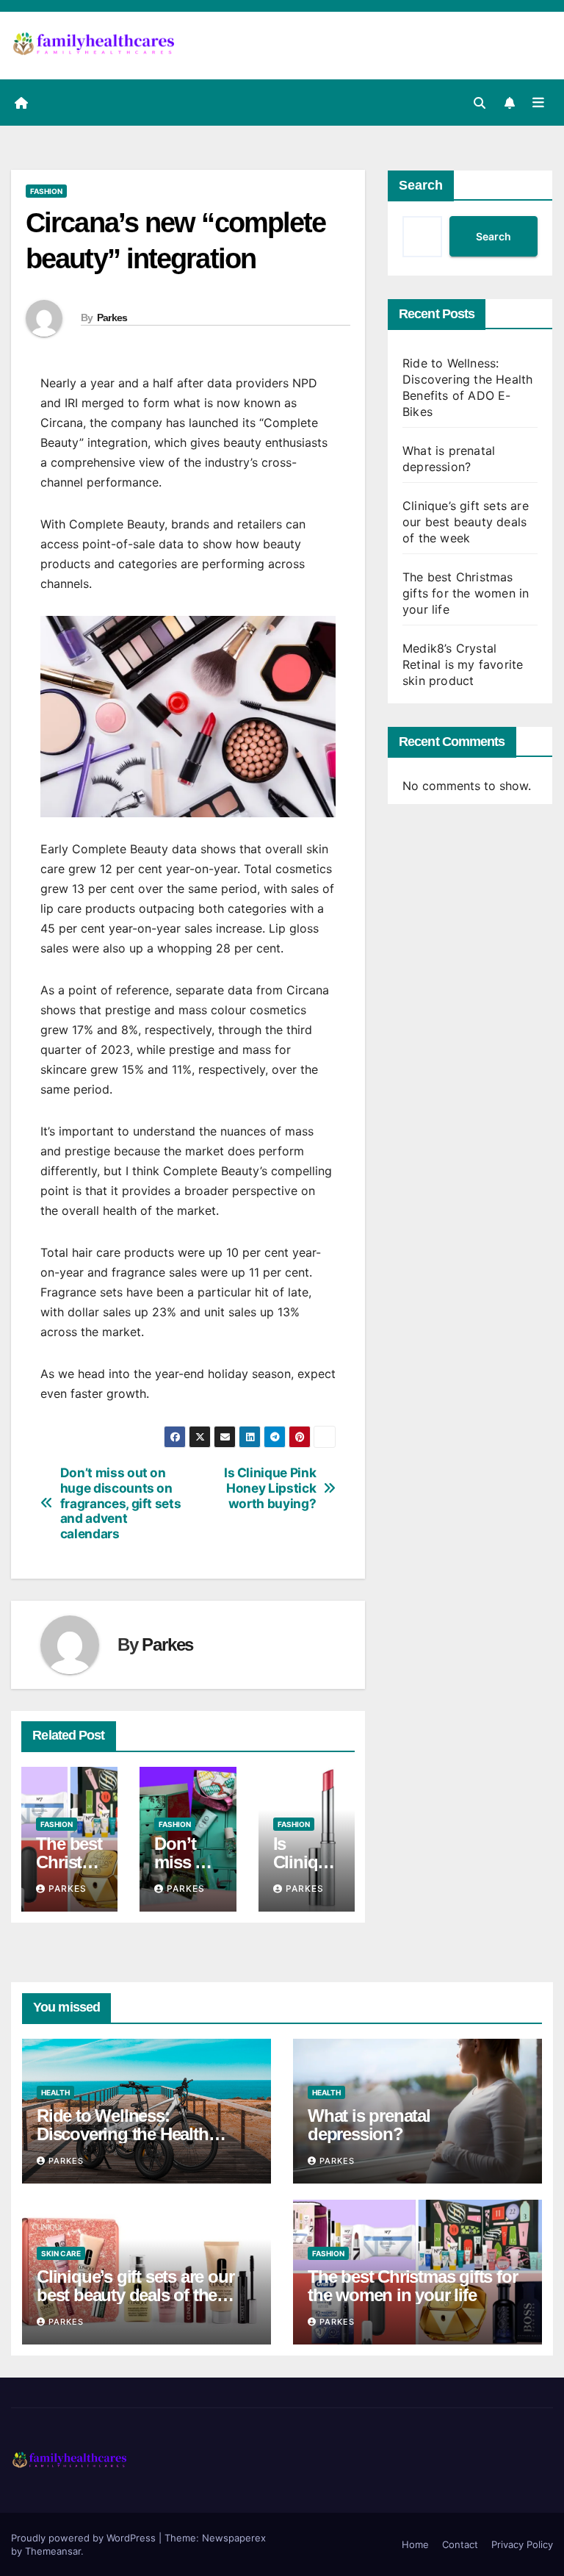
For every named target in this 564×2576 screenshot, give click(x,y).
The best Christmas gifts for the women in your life (466, 593)
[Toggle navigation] (538, 102)
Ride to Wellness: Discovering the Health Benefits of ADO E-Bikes (128, 2134)
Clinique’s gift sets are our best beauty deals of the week (466, 522)
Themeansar (53, 2551)
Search (421, 185)
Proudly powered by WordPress (85, 2538)
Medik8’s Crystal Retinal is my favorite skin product (463, 664)
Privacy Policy (522, 2544)
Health (55, 2092)
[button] (480, 103)
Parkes (112, 317)
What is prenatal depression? (369, 2125)
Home (415, 2544)
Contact (460, 2544)
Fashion (46, 191)
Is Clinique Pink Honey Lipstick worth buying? (270, 1488)
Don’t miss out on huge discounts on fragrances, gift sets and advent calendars (121, 1503)
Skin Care (61, 2253)
